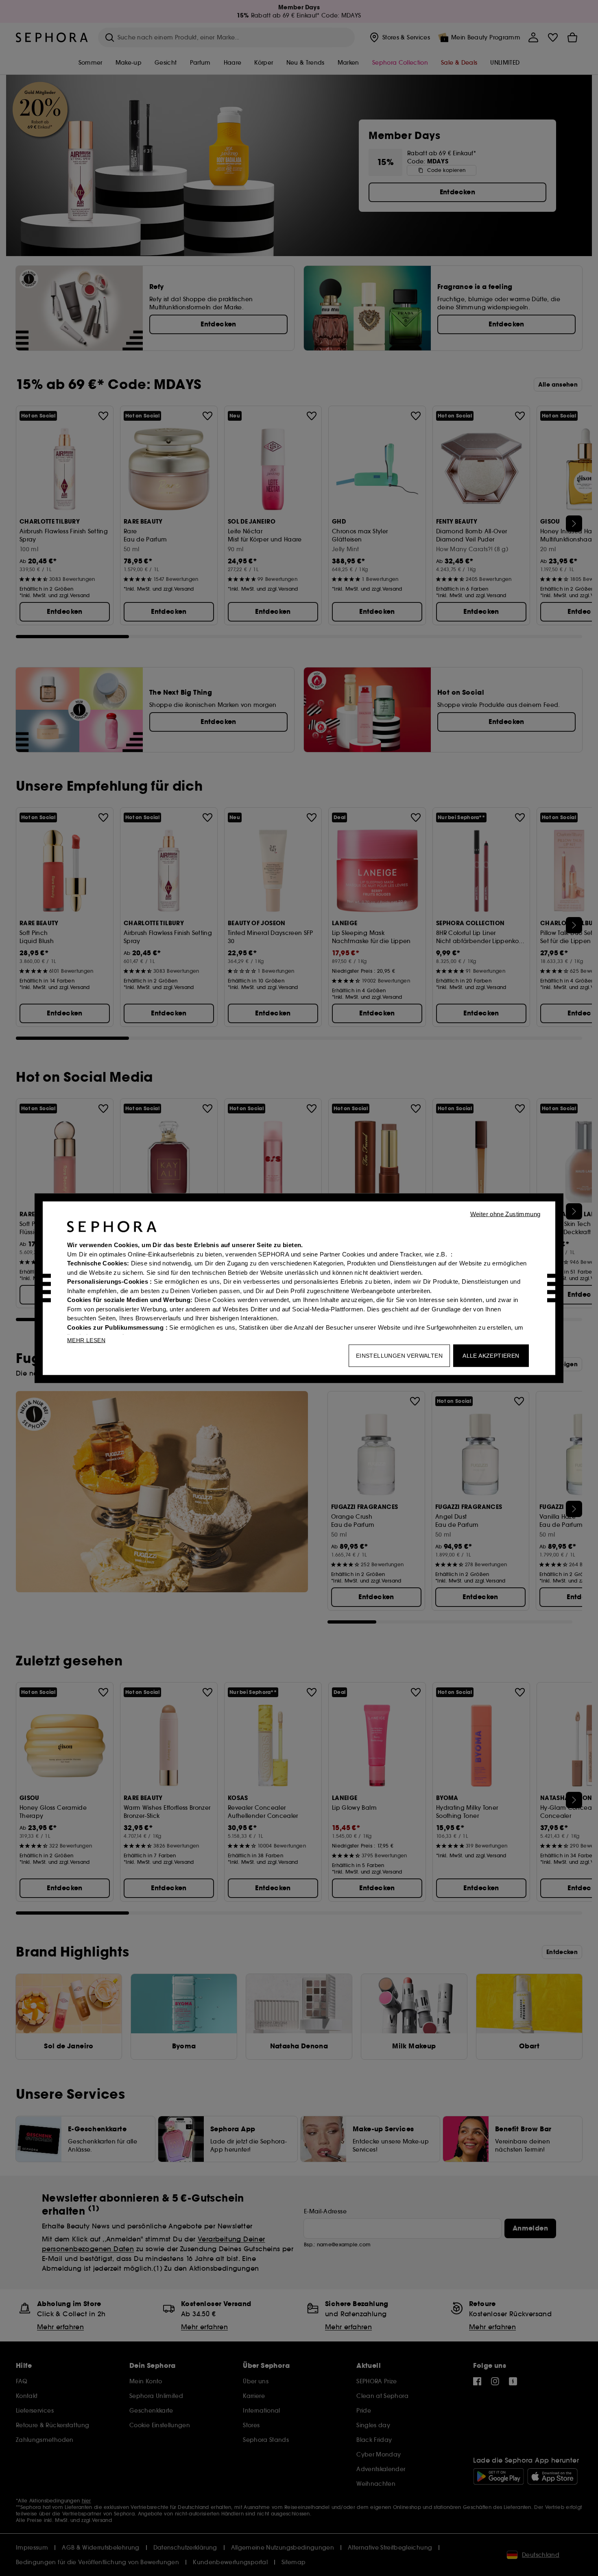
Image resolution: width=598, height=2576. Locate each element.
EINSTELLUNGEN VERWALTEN (399, 1355)
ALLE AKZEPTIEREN (491, 1355)
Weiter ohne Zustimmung (505, 1214)
